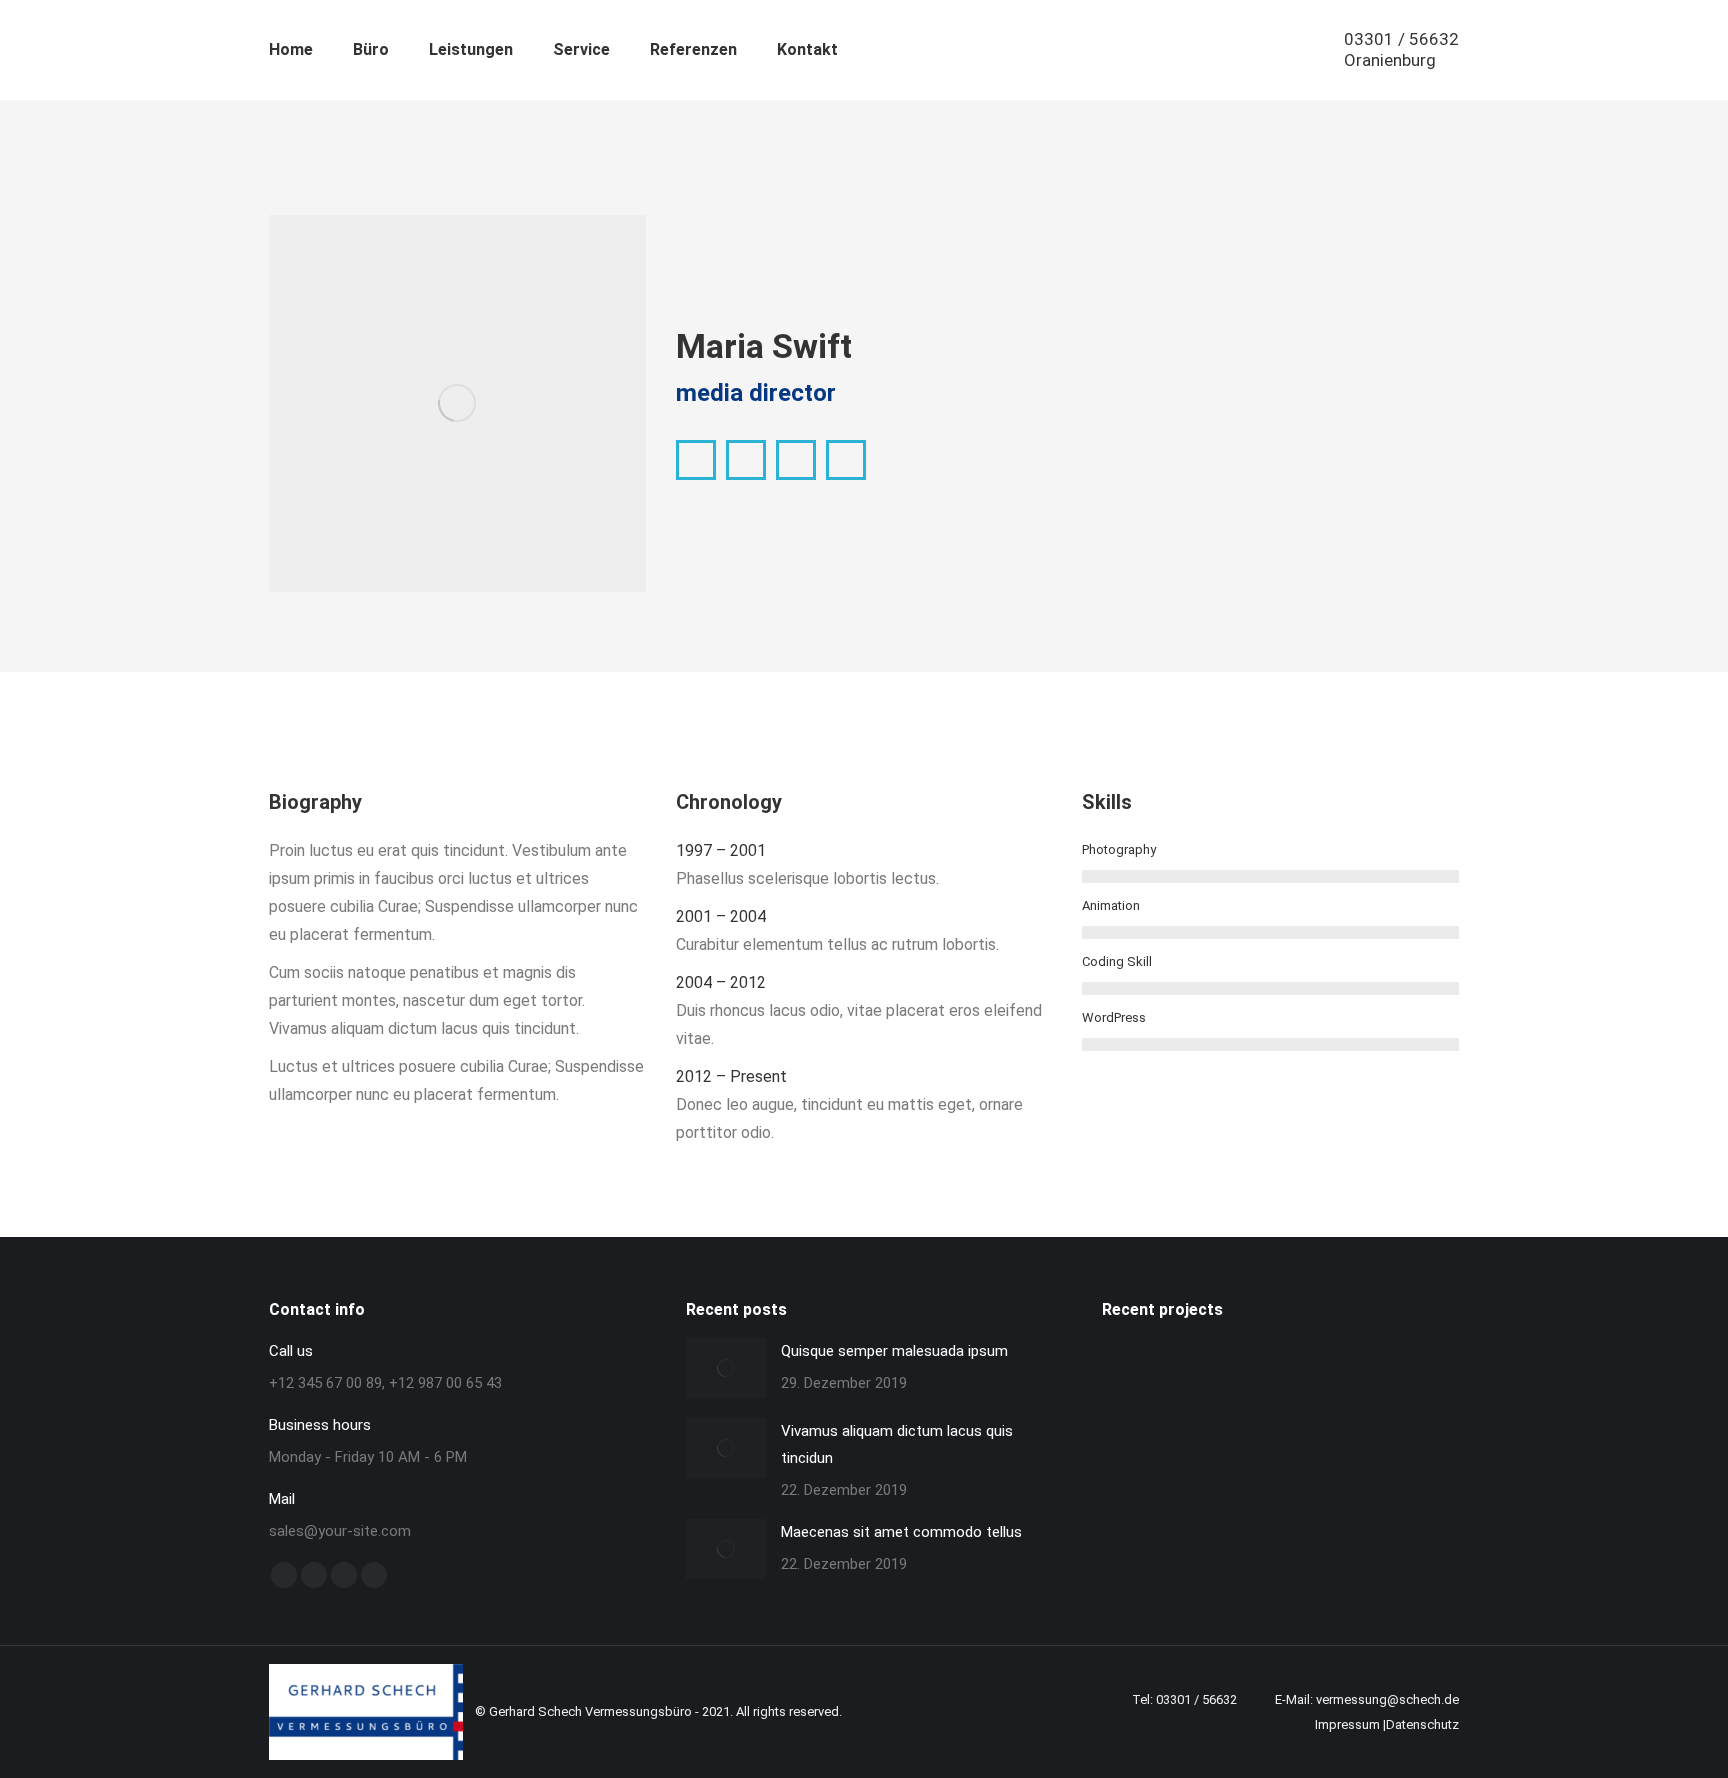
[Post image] (726, 1368)
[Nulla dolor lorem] (1113, 1354)
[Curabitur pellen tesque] (1223, 1354)
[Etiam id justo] (1201, 1354)
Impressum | (1350, 1724)
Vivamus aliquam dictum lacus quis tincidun (897, 1444)
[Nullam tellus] (1135, 1354)
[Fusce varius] (1157, 1354)
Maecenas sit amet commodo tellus (901, 1532)
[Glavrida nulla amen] (1179, 1354)
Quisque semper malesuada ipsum (894, 1351)
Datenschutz (1422, 1724)
